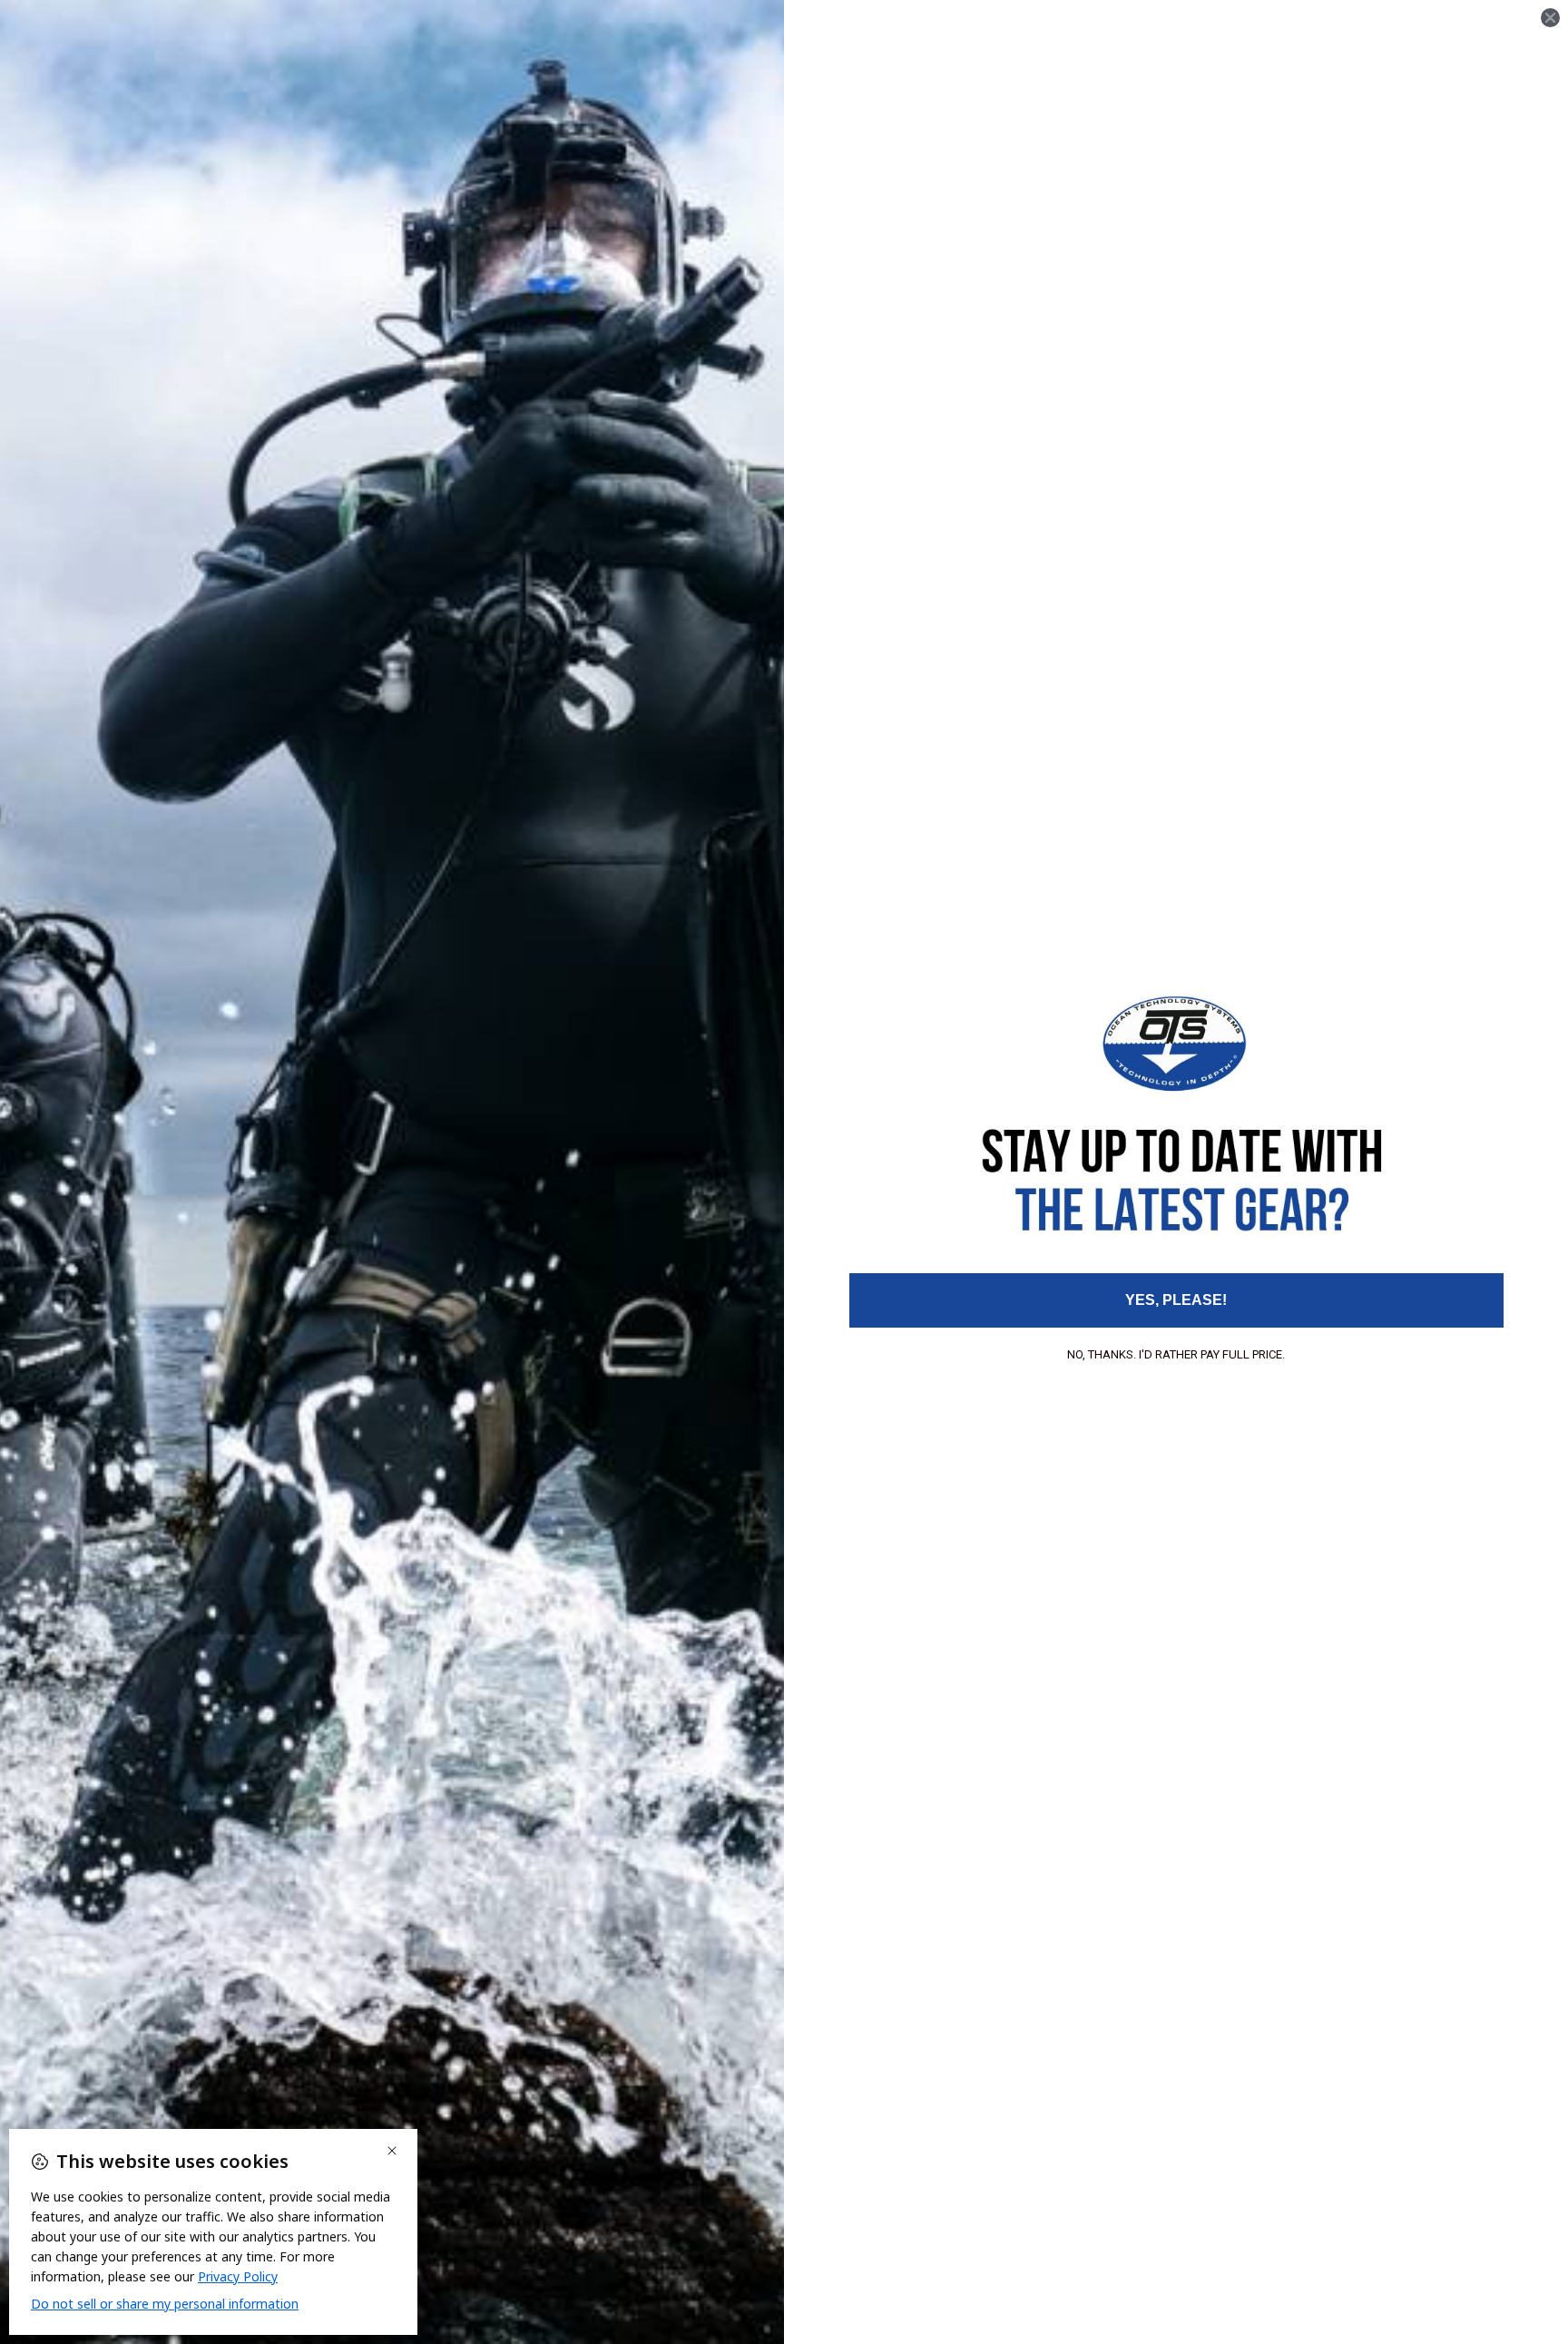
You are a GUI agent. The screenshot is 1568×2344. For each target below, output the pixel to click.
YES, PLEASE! (1176, 1300)
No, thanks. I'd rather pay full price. (1176, 1354)
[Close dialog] (1550, 18)
